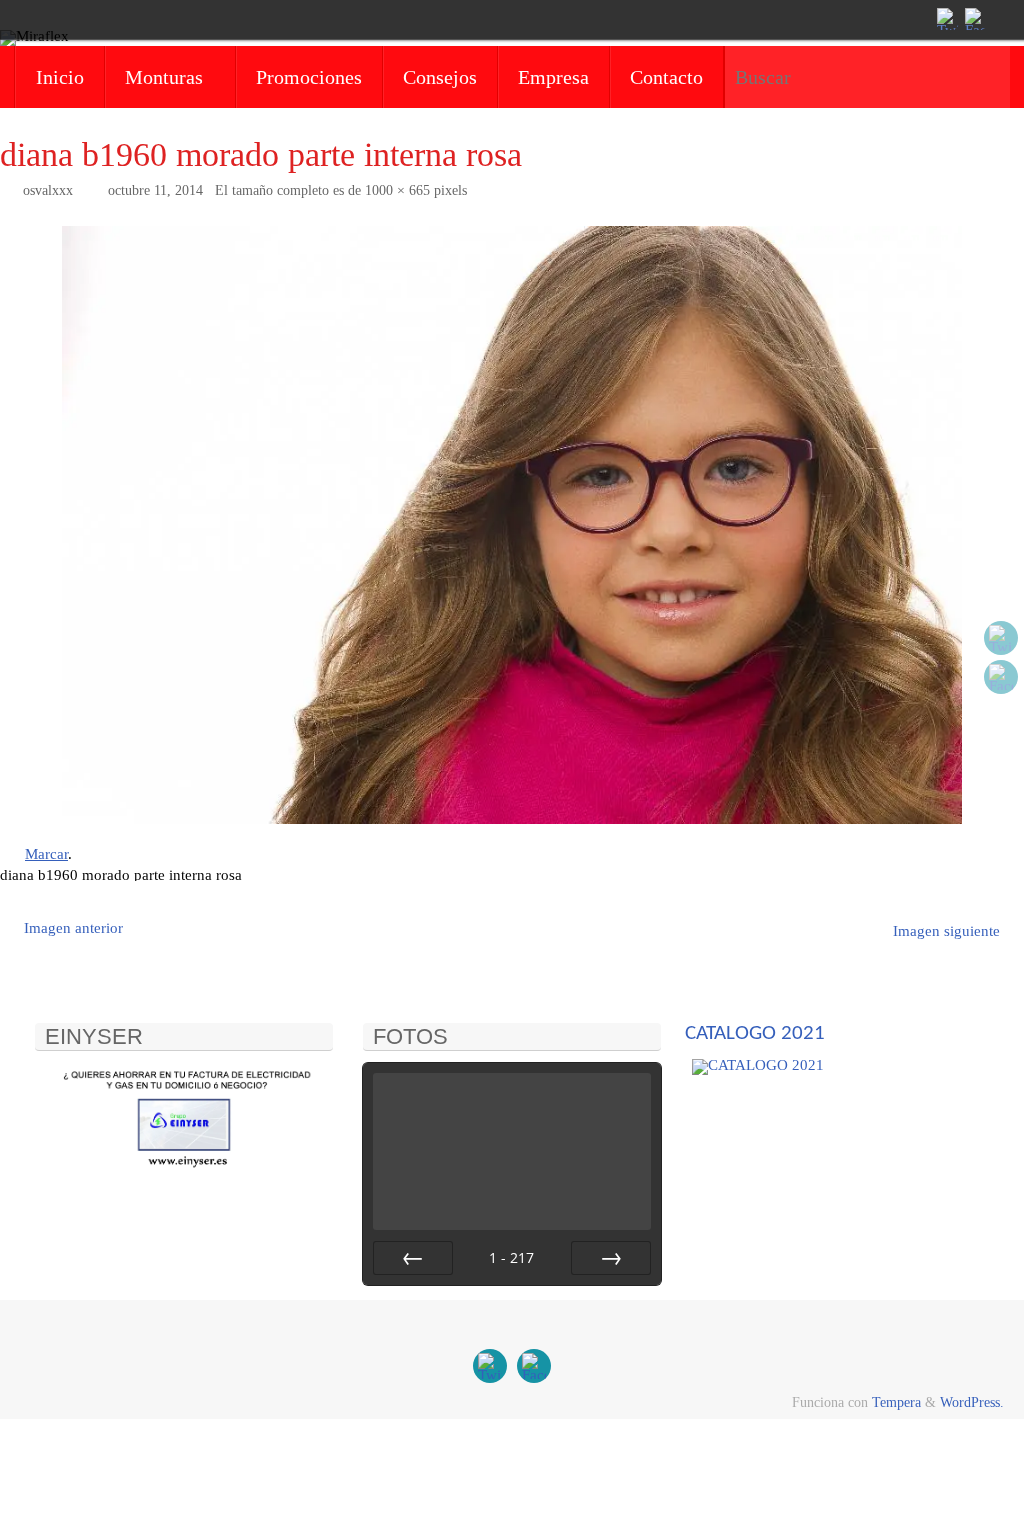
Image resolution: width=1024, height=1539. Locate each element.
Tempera (896, 1402)
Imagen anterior (73, 928)
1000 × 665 (397, 190)
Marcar (46, 854)
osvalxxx (48, 190)
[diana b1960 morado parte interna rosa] (512, 525)
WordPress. (972, 1402)
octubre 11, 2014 (155, 190)
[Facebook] (974, 19)
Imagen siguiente (946, 931)
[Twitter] (946, 19)
